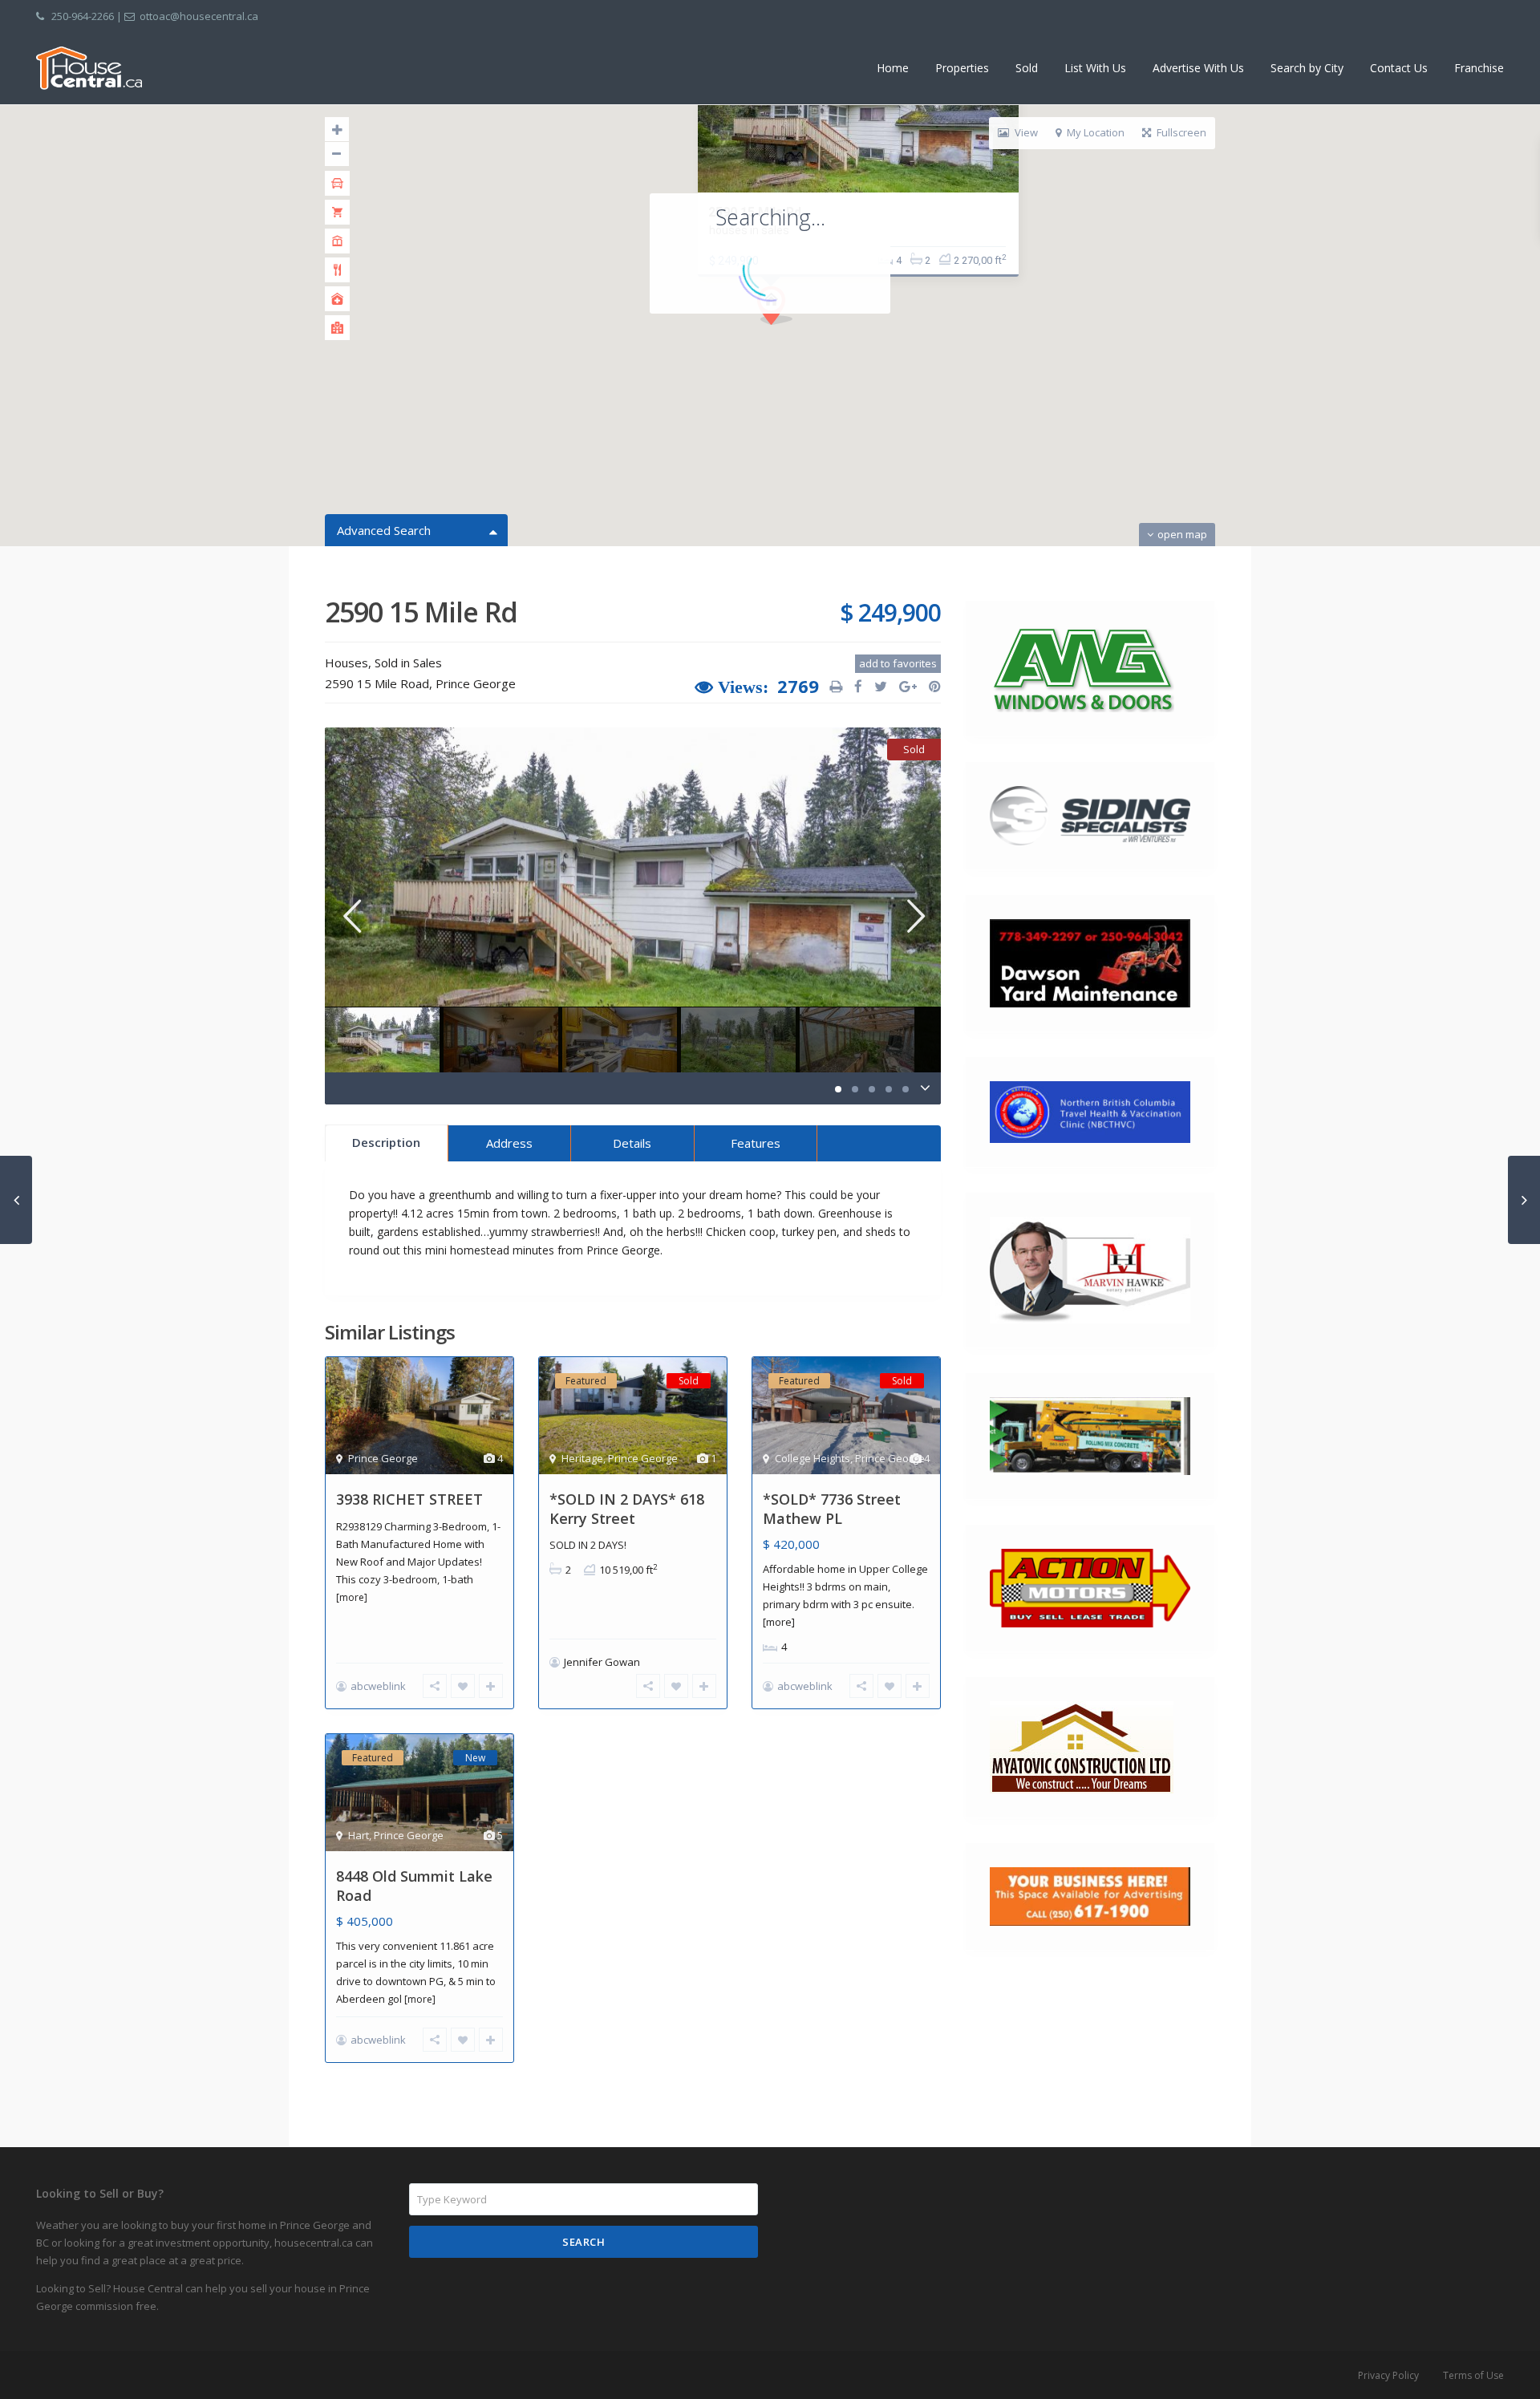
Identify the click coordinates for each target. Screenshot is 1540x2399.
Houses (346, 663)
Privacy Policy (1388, 2375)
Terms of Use (1473, 2375)
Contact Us (1399, 68)
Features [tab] (756, 1143)
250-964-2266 (83, 16)
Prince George (476, 683)
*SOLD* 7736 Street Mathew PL (832, 1508)
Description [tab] (386, 1142)
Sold (1027, 68)
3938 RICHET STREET (409, 1499)
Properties (962, 68)
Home (893, 68)
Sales (428, 663)
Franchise (1479, 68)
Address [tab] (509, 1143)
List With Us (1095, 68)
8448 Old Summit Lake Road (414, 1885)
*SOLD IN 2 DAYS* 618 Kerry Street (627, 1508)
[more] (352, 1597)
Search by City (1307, 68)
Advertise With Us (1198, 68)
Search (584, 2242)
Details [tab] (632, 1143)
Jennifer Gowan (602, 1662)
